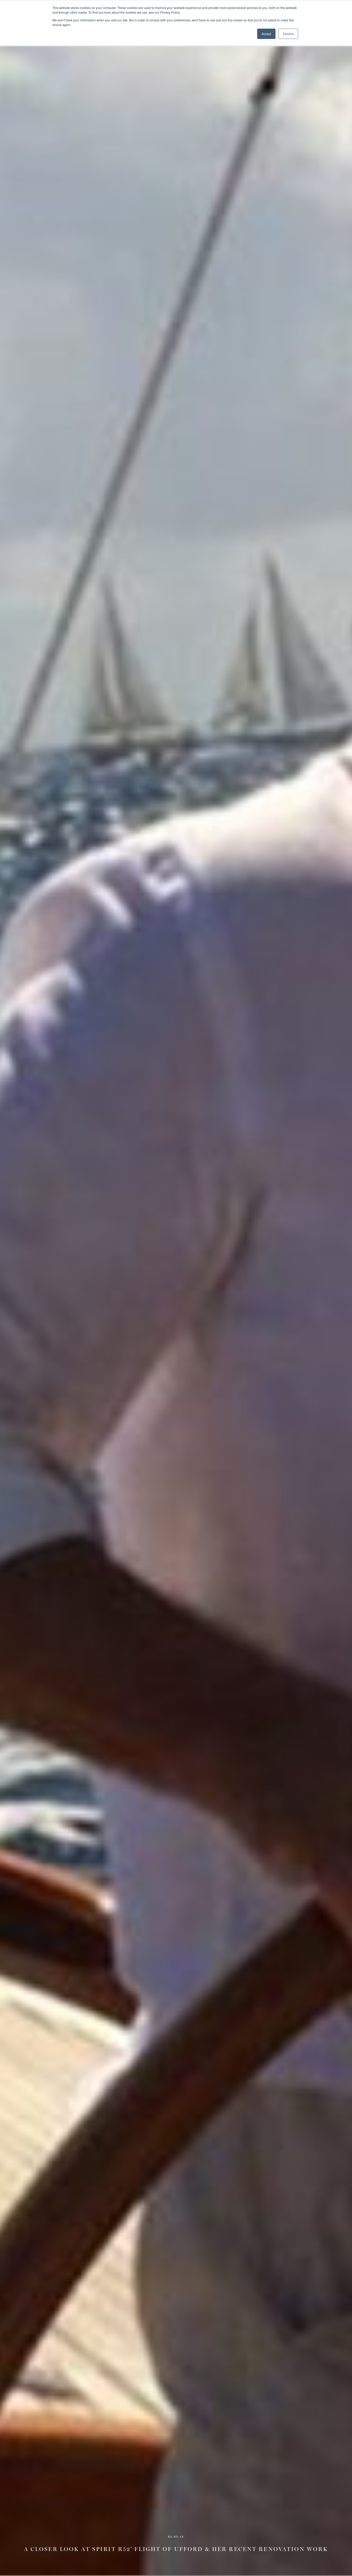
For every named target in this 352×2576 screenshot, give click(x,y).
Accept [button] (266, 34)
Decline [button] (288, 34)
